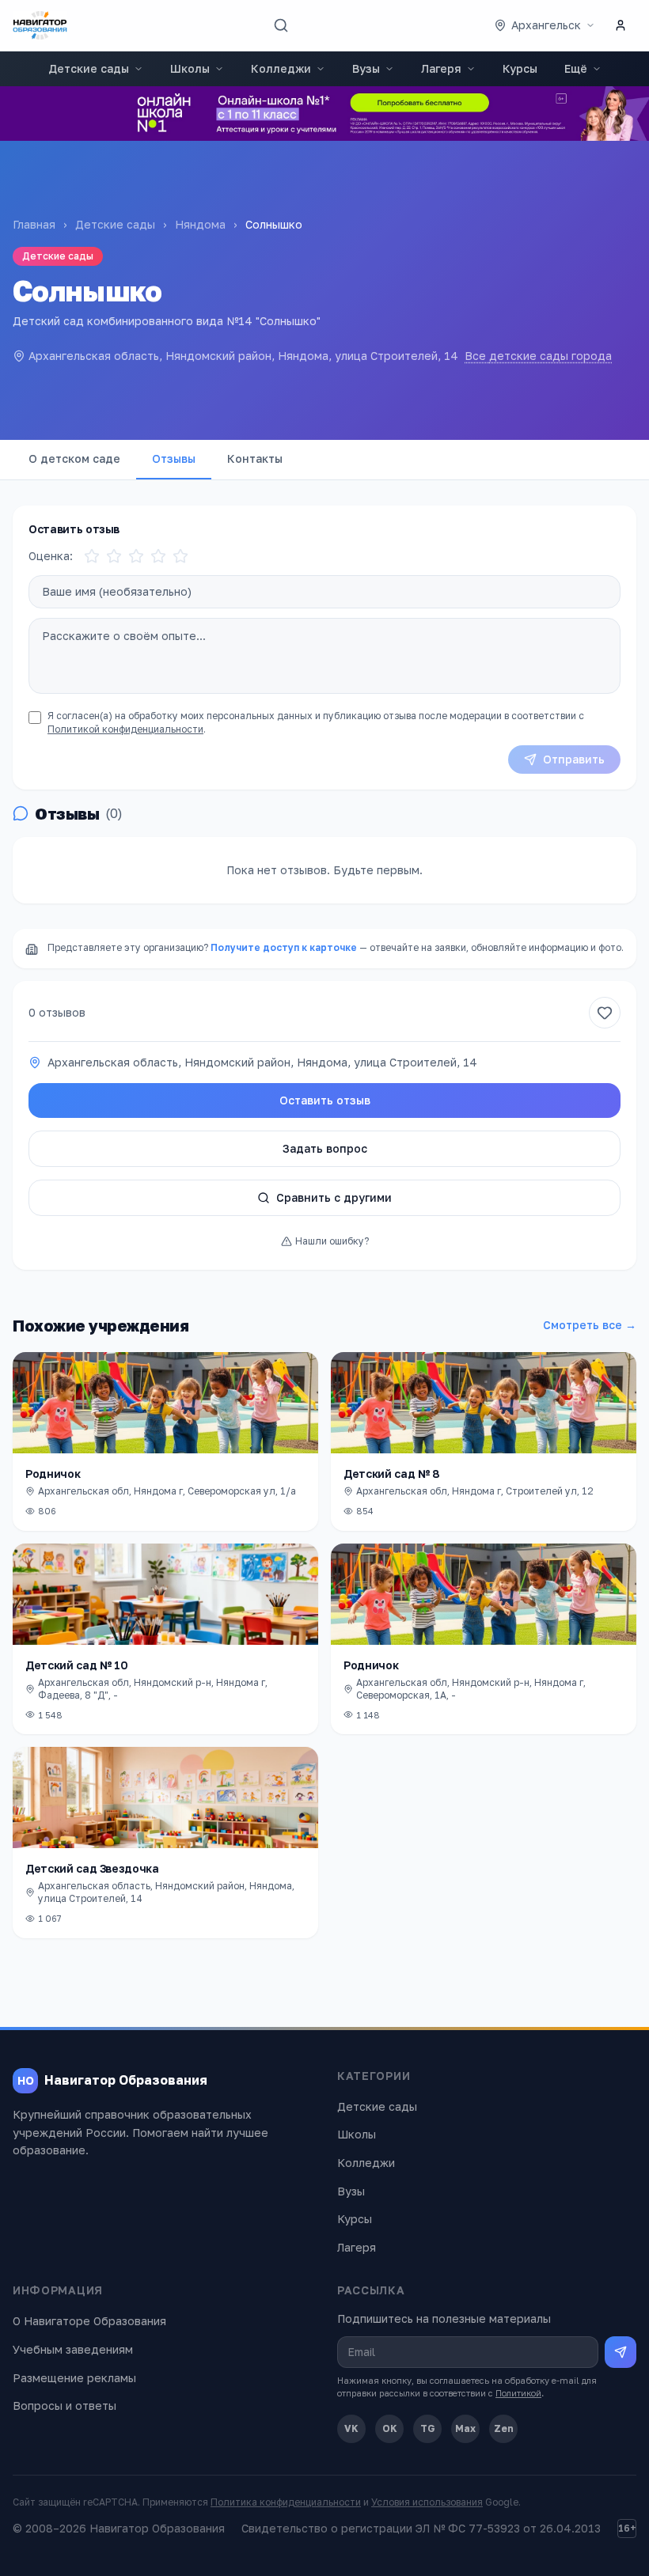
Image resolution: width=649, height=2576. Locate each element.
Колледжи (281, 68)
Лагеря (441, 68)
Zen (504, 2428)
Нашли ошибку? (332, 1241)
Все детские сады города (538, 356)
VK (351, 2428)
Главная (34, 224)
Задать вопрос (325, 1148)
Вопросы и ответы (65, 2406)
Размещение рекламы (74, 2378)
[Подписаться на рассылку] (621, 2352)
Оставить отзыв (325, 1100)
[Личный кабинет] (621, 25)
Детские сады (89, 68)
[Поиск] (281, 25)
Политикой (518, 2393)
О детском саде (74, 458)
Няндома (200, 224)
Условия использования (427, 2502)
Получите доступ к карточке (284, 947)
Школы (190, 68)
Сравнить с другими (334, 1197)
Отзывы (174, 458)
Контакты (255, 458)
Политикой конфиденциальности (125, 729)
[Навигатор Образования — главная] (40, 25)
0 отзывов (57, 1012)
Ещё (576, 68)
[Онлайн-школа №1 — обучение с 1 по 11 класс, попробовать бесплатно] (324, 114)
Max (465, 2428)
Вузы (366, 68)
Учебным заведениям (73, 2349)
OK (390, 2428)
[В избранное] (605, 1013)
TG (428, 2428)
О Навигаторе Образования (89, 2321)
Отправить (574, 759)
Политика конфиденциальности (286, 2502)
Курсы (520, 68)
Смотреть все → (590, 1325)
